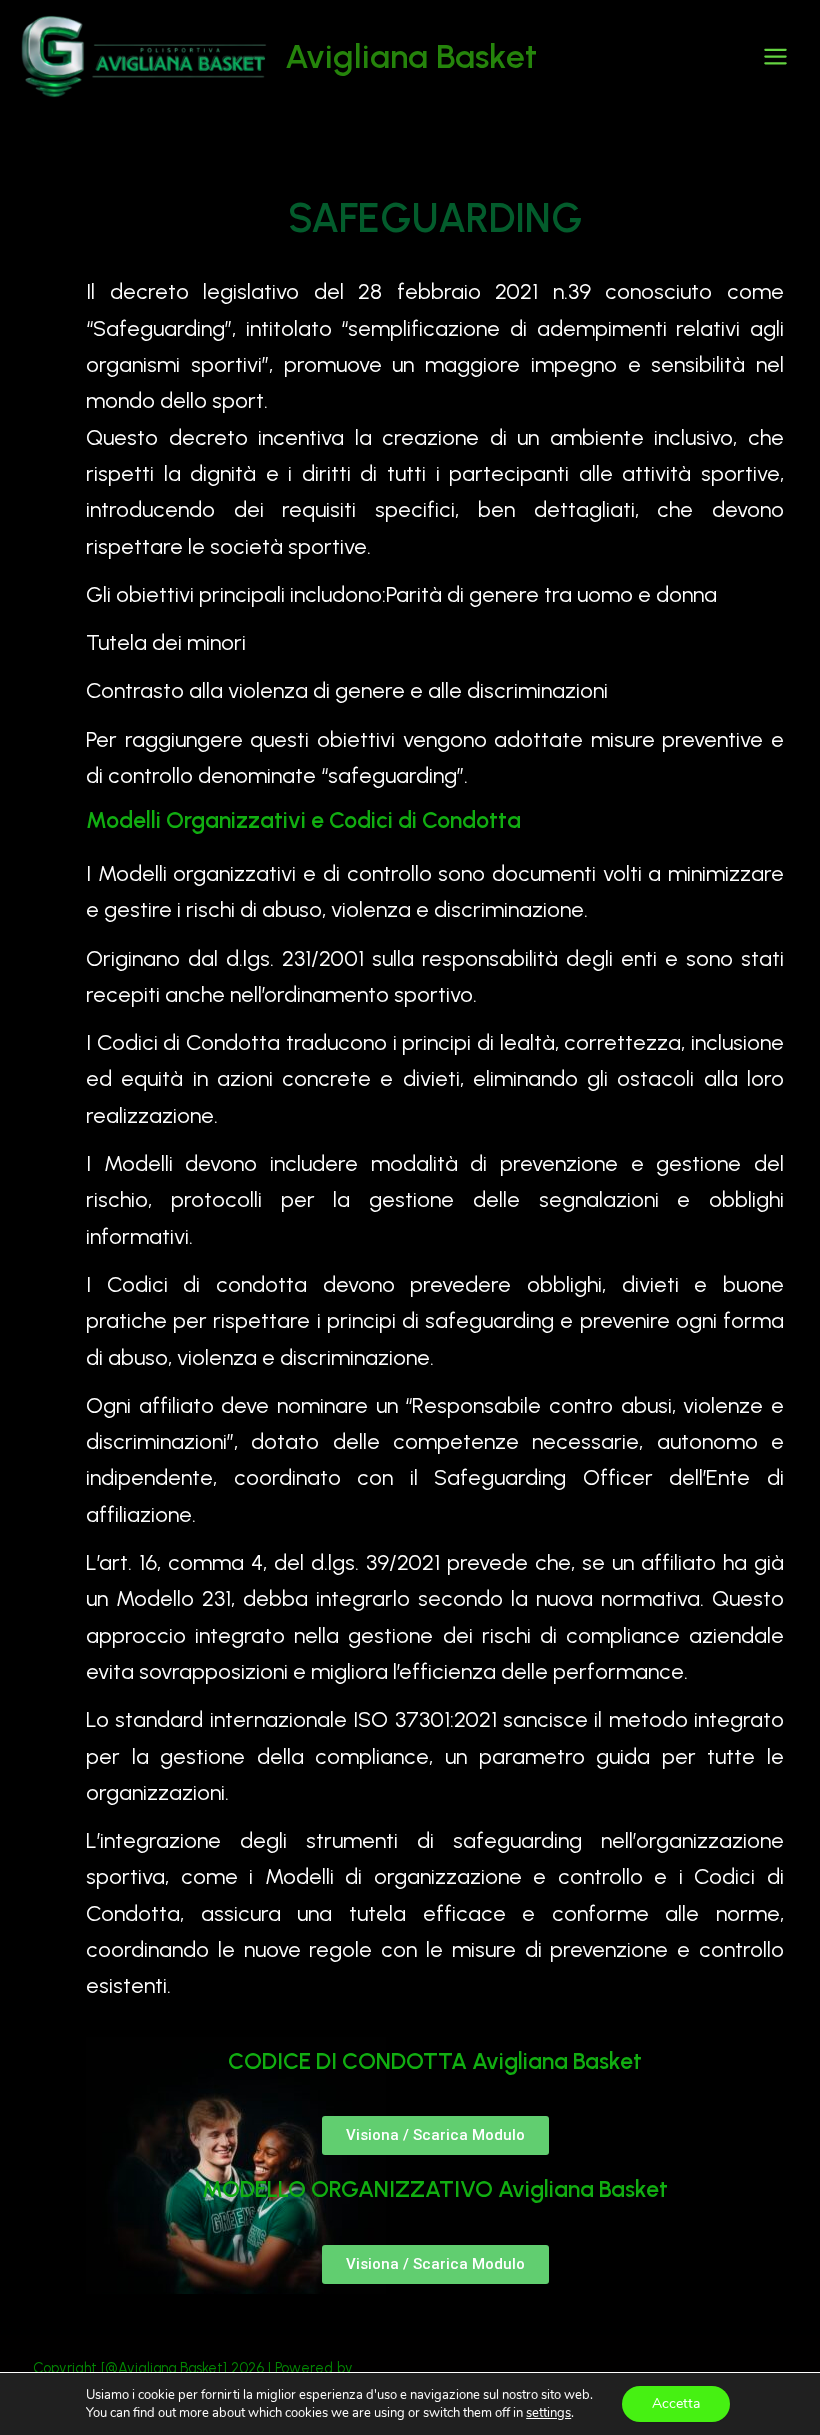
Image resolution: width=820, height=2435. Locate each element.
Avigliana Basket (411, 56)
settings (548, 2413)
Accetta (676, 2403)
